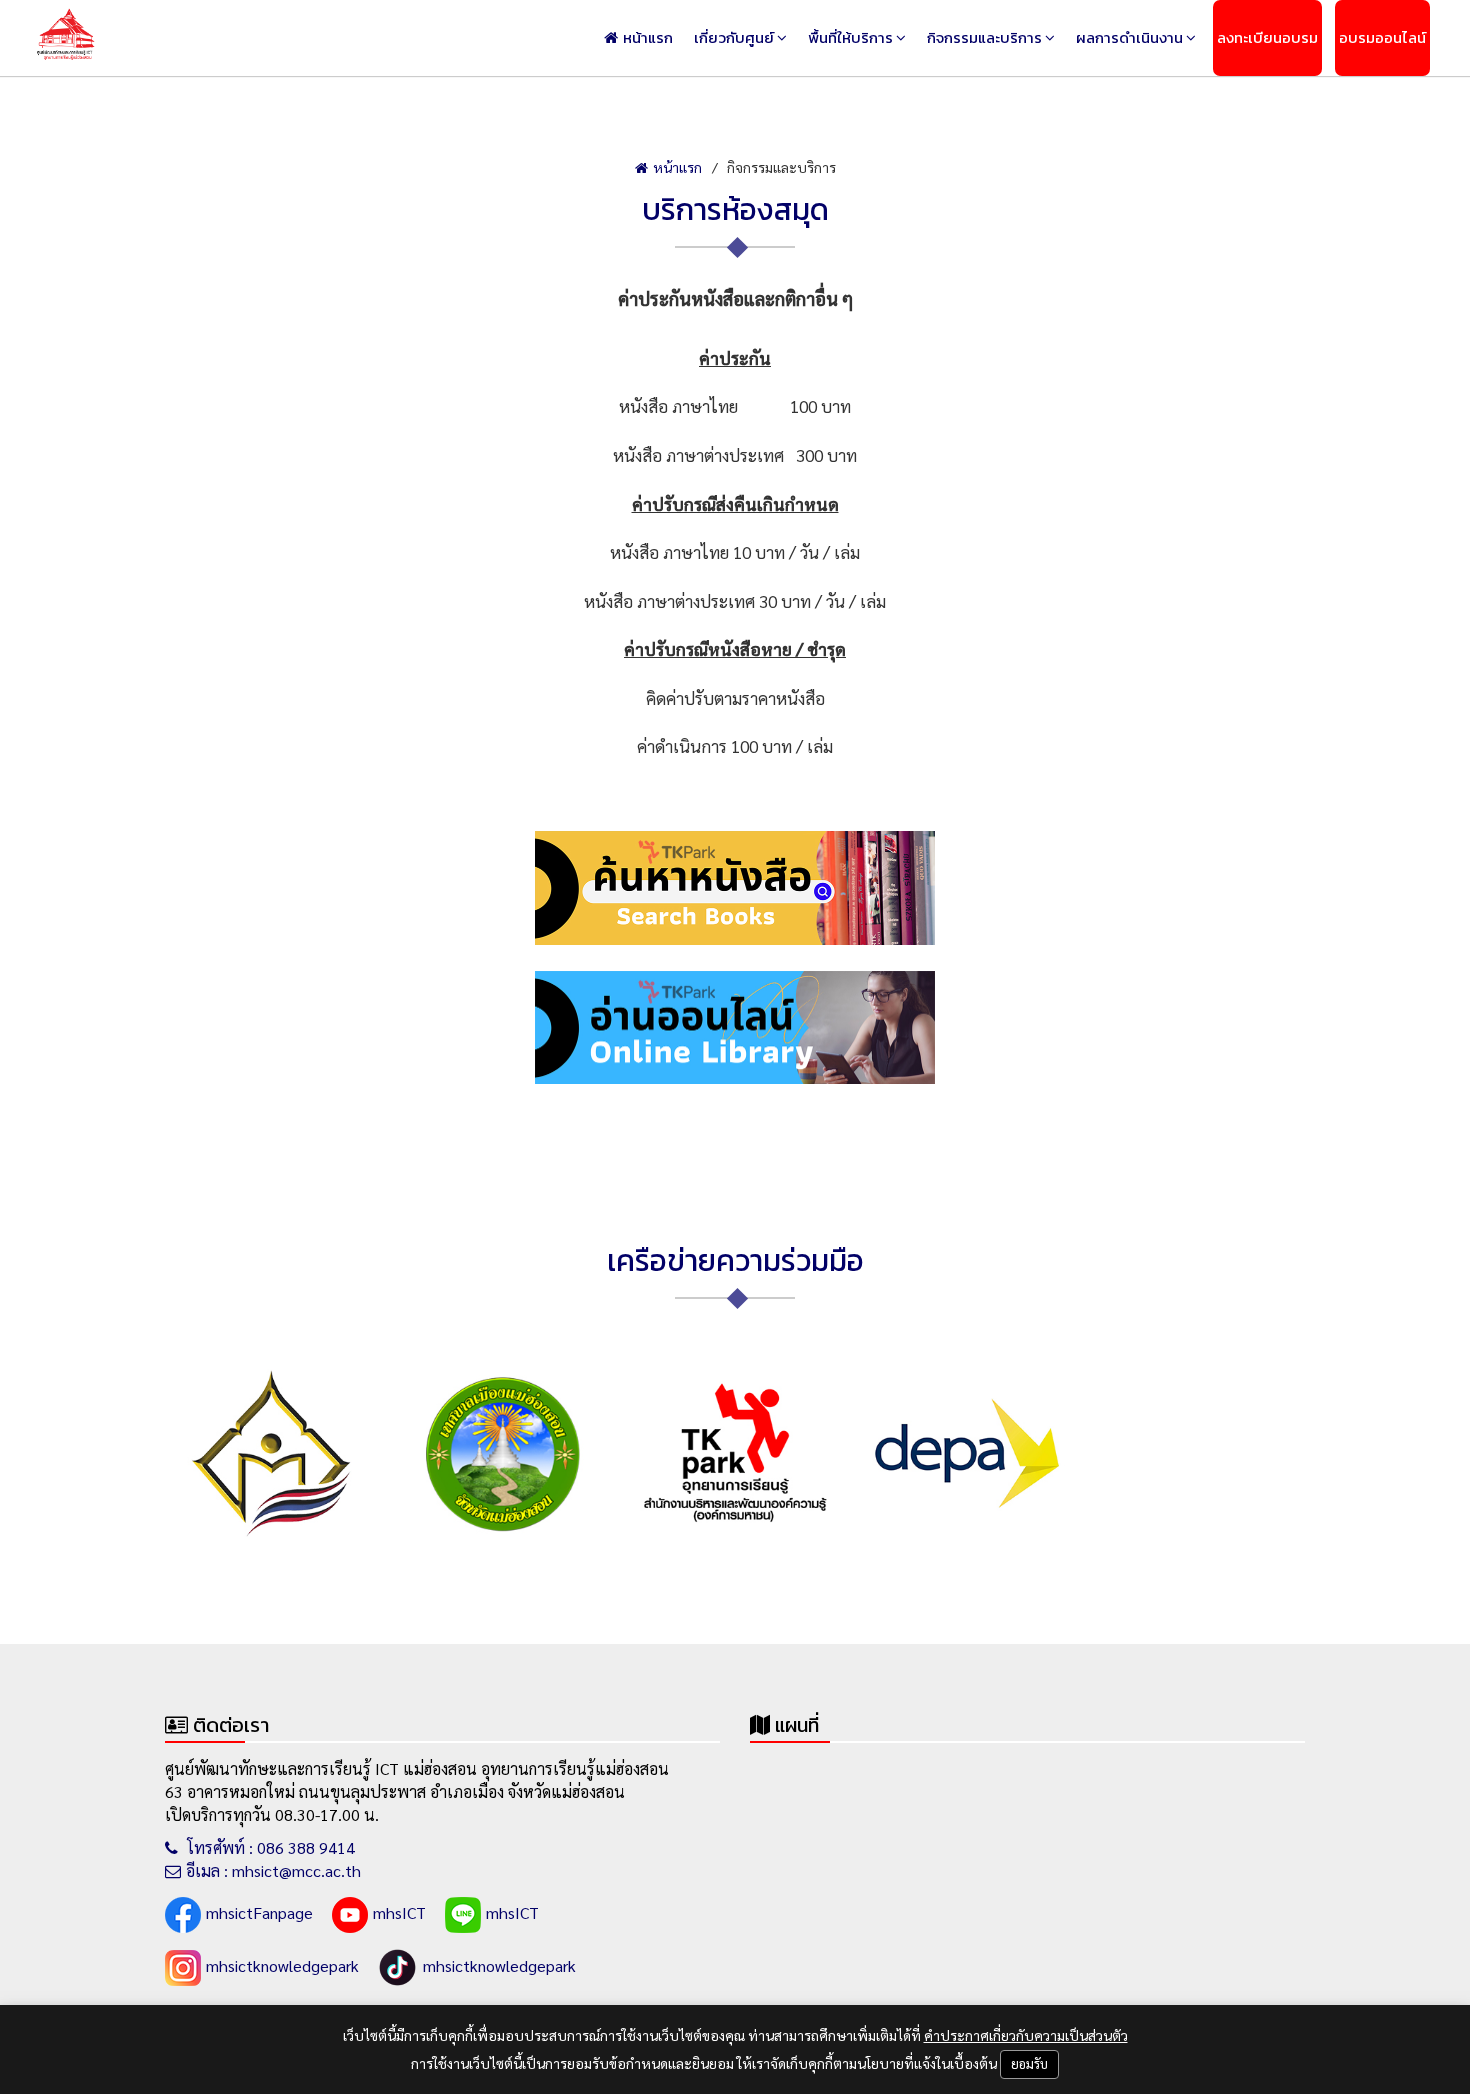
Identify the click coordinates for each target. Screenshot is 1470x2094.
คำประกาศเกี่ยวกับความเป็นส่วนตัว (1026, 2035)
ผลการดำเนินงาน (1129, 37)
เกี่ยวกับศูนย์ (734, 37)
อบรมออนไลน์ (1382, 37)
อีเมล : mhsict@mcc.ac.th (273, 1870)
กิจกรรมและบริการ (984, 37)
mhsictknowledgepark (282, 1965)
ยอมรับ (1029, 2063)
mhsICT (399, 1912)
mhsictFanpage (259, 1912)
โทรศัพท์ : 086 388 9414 (269, 1847)
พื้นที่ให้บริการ (850, 37)
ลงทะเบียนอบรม (1267, 37)
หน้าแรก (648, 37)
